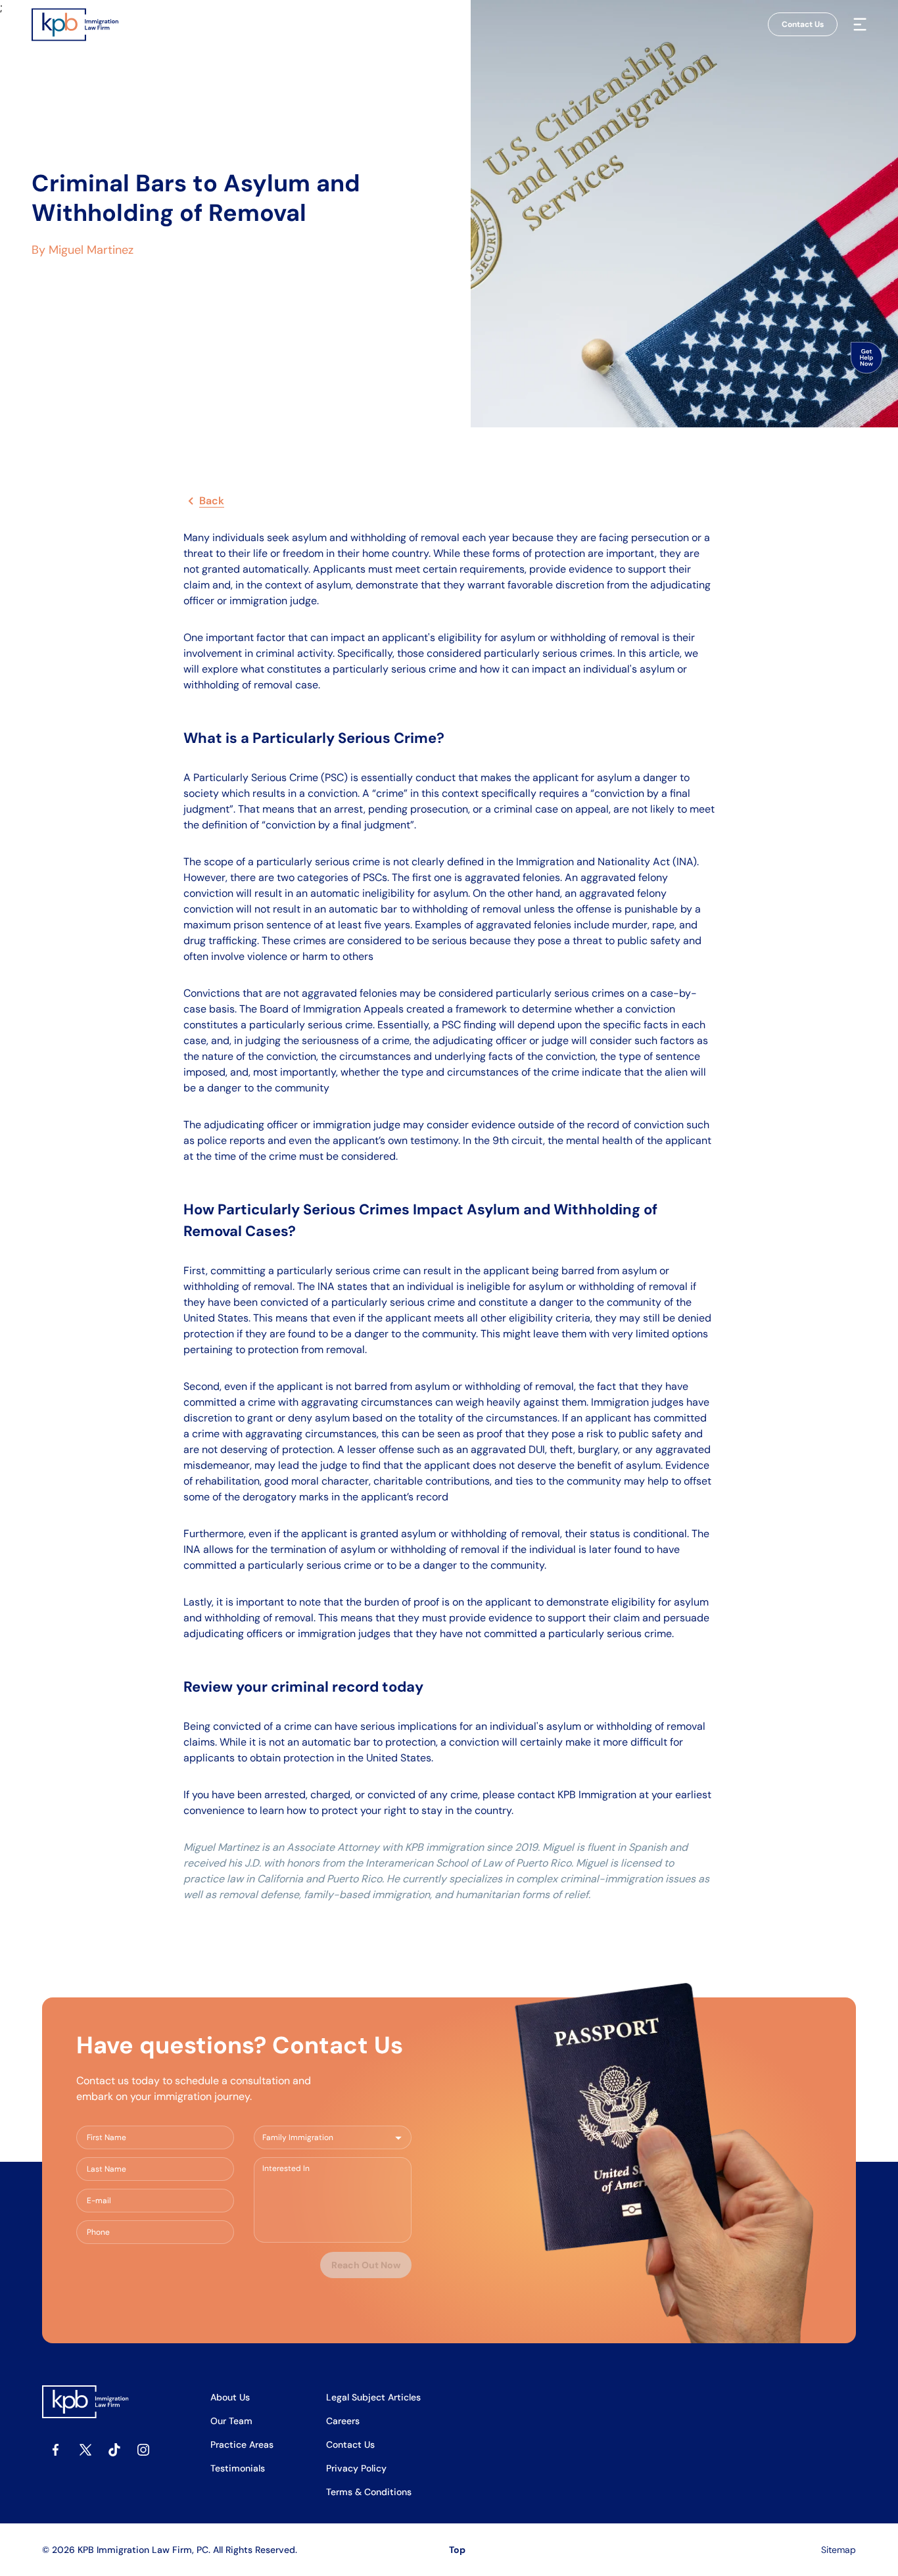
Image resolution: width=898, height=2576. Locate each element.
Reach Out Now (366, 2265)
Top (457, 2550)
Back (212, 501)
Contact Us (803, 24)
